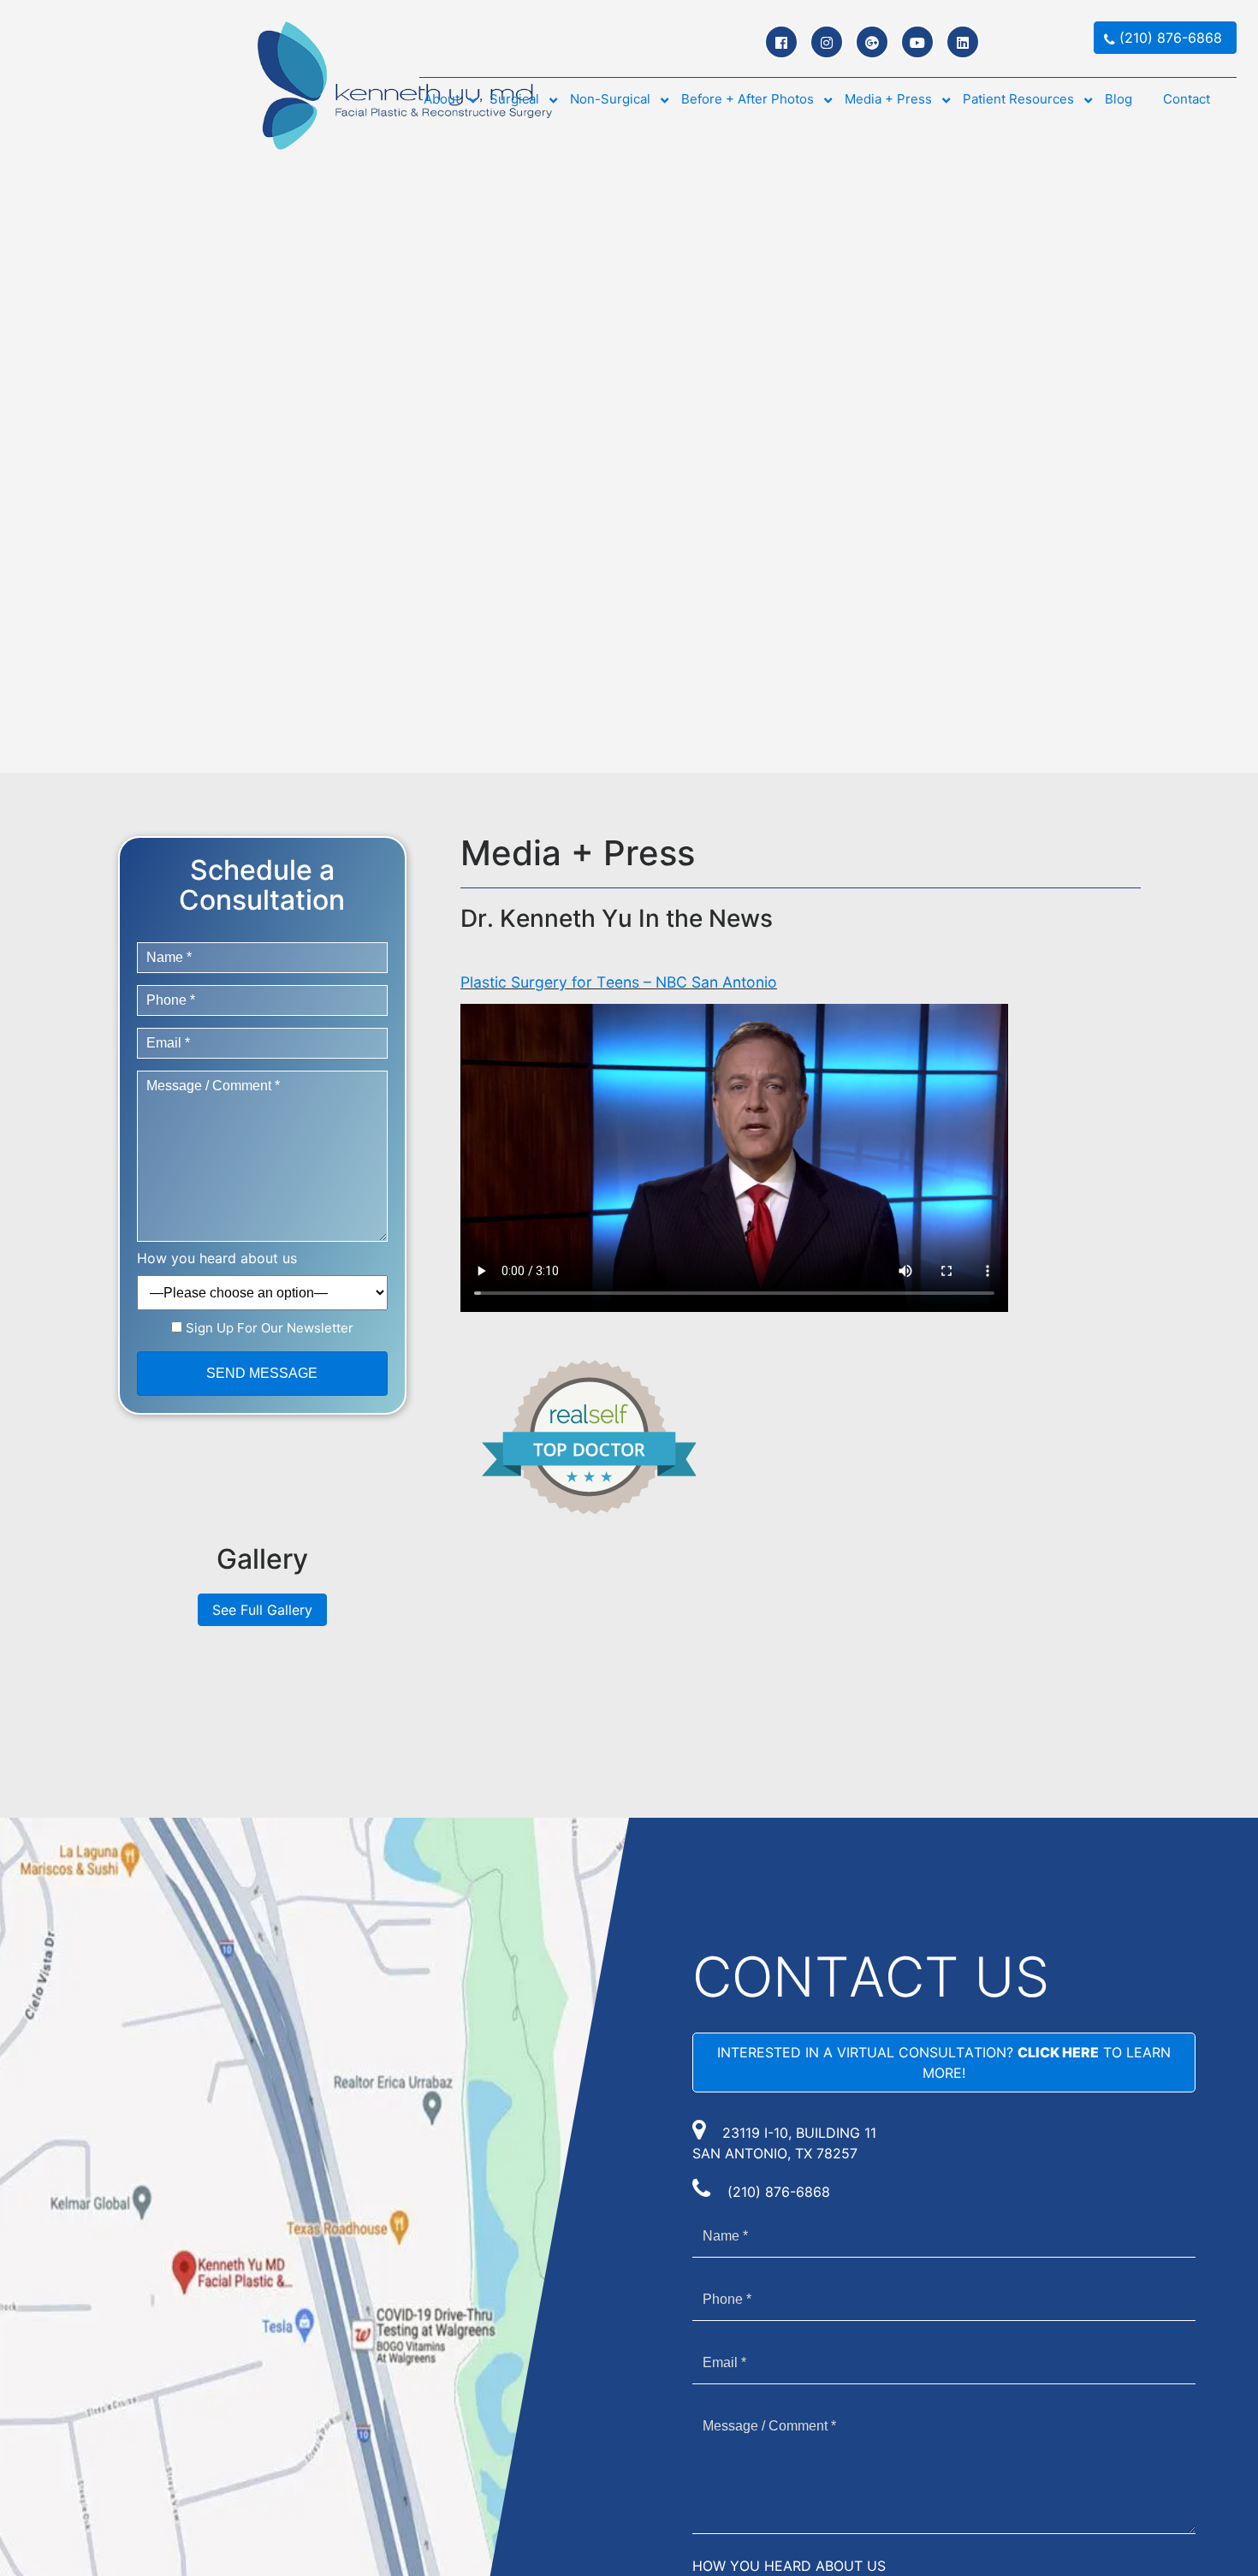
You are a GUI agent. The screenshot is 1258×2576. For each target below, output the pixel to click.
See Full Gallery (262, 1610)
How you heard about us (217, 1258)
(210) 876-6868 (779, 2192)
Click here (1058, 2052)
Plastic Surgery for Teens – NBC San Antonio (619, 982)
